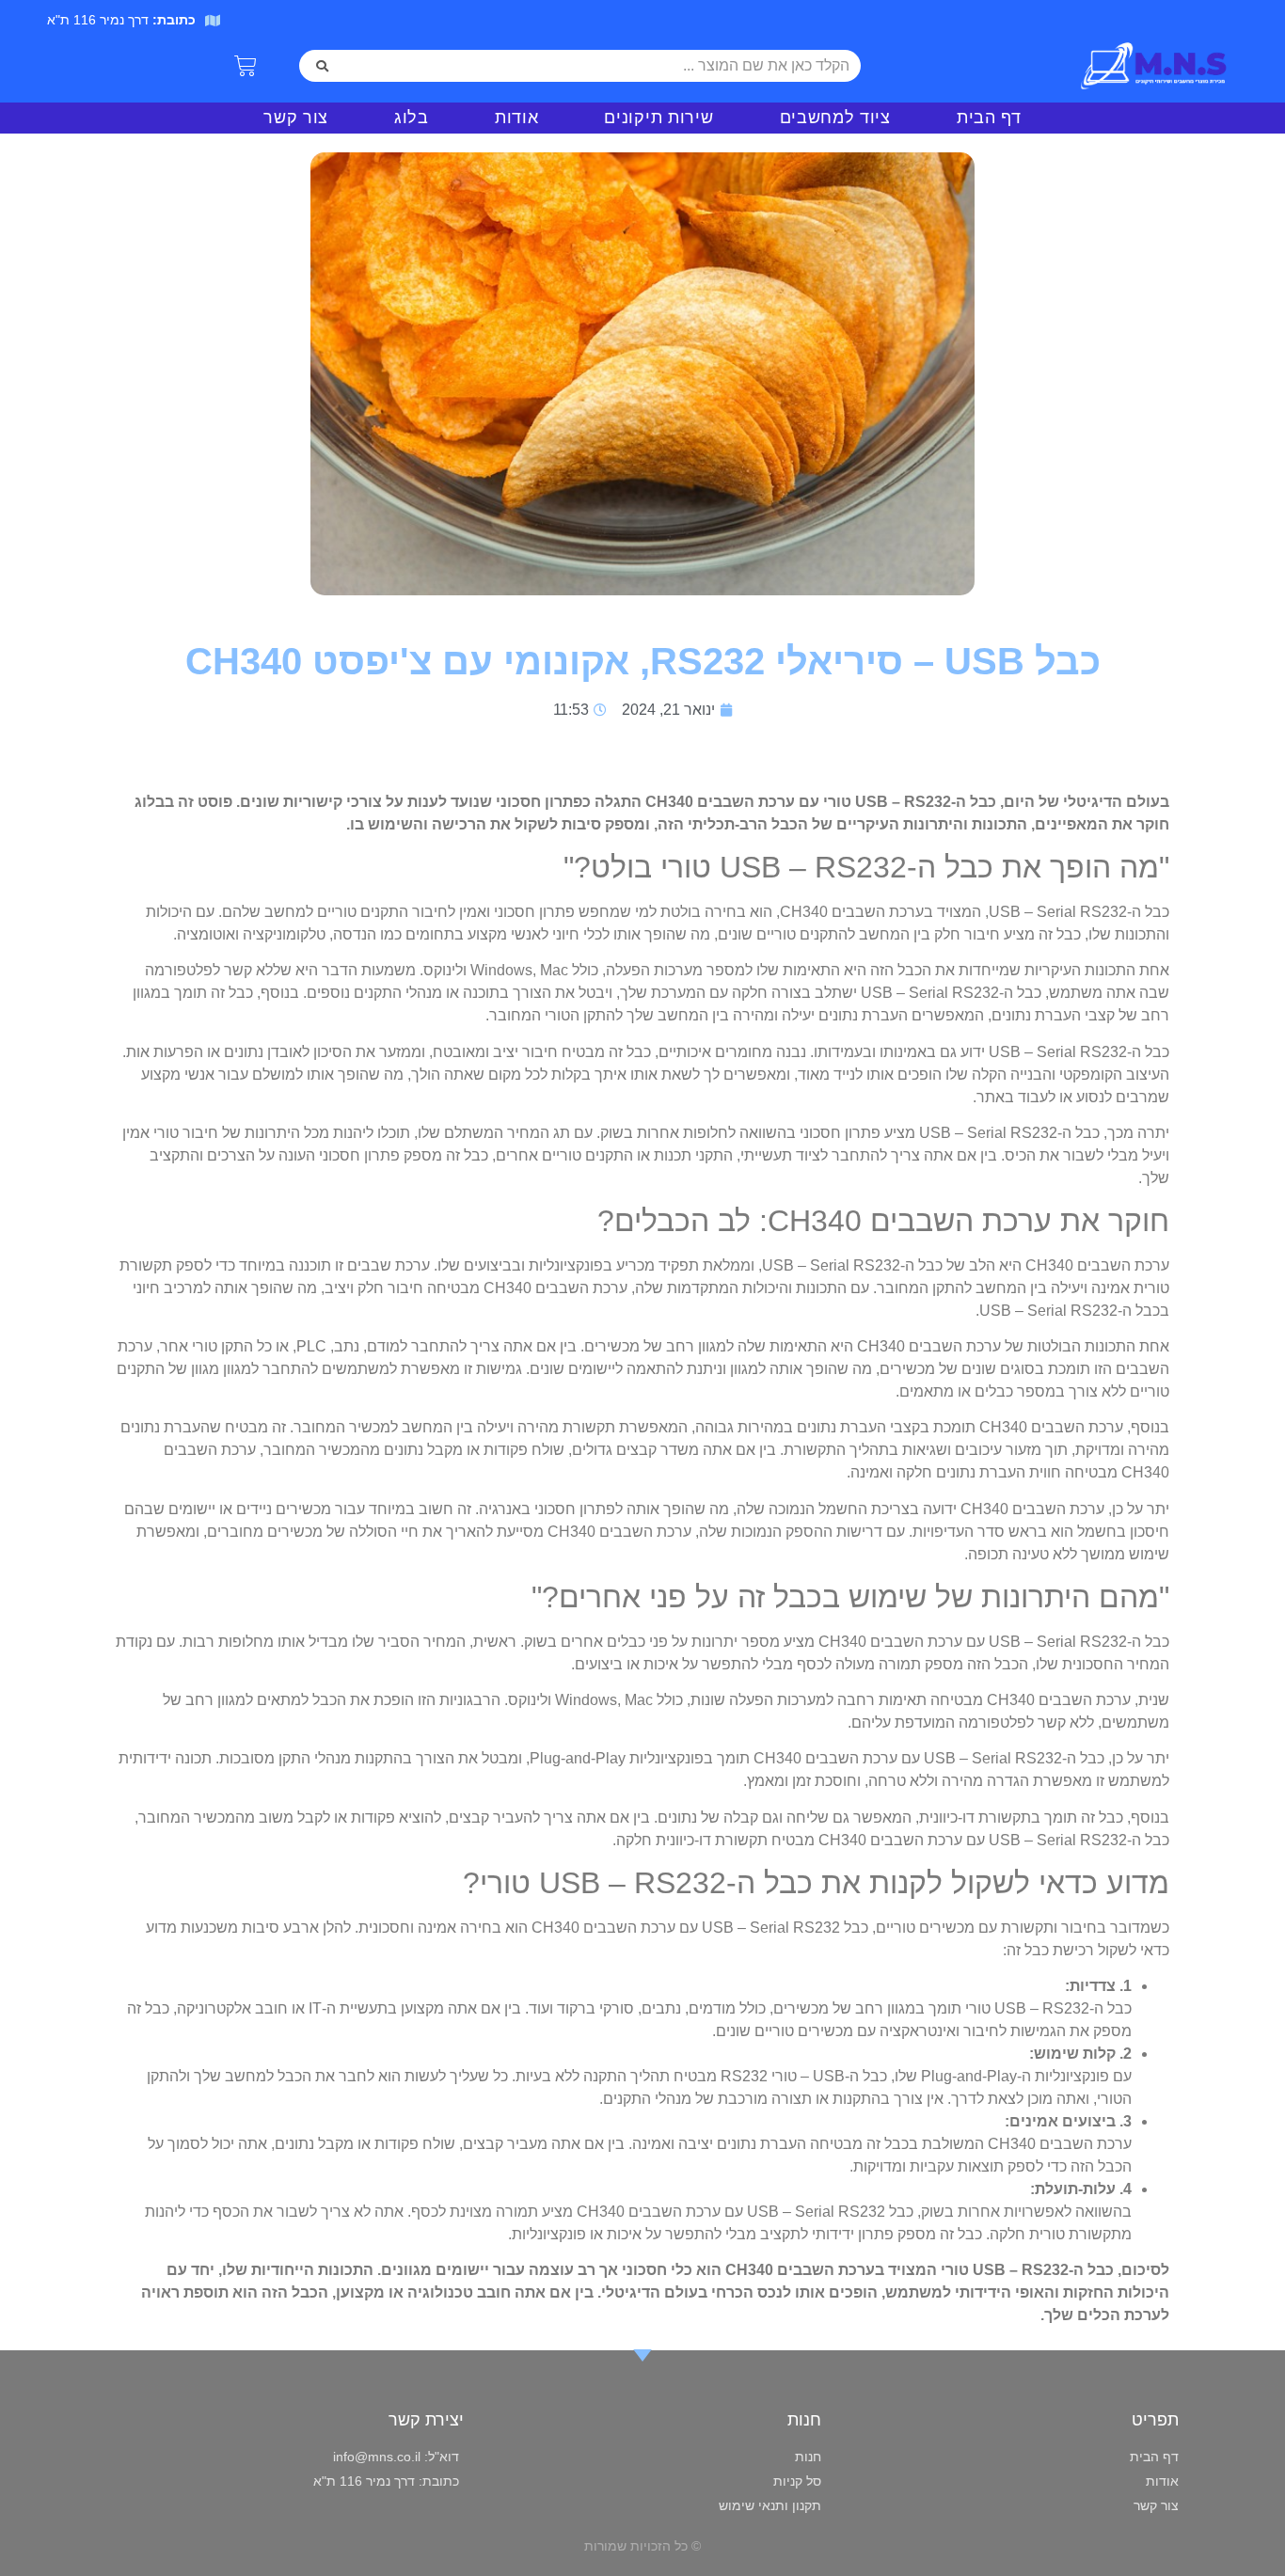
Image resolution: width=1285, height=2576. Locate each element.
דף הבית (989, 118)
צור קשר (296, 118)
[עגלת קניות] (246, 66)
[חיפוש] (323, 66)
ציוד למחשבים (835, 118)
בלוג (412, 118)
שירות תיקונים (658, 118)
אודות (517, 118)
